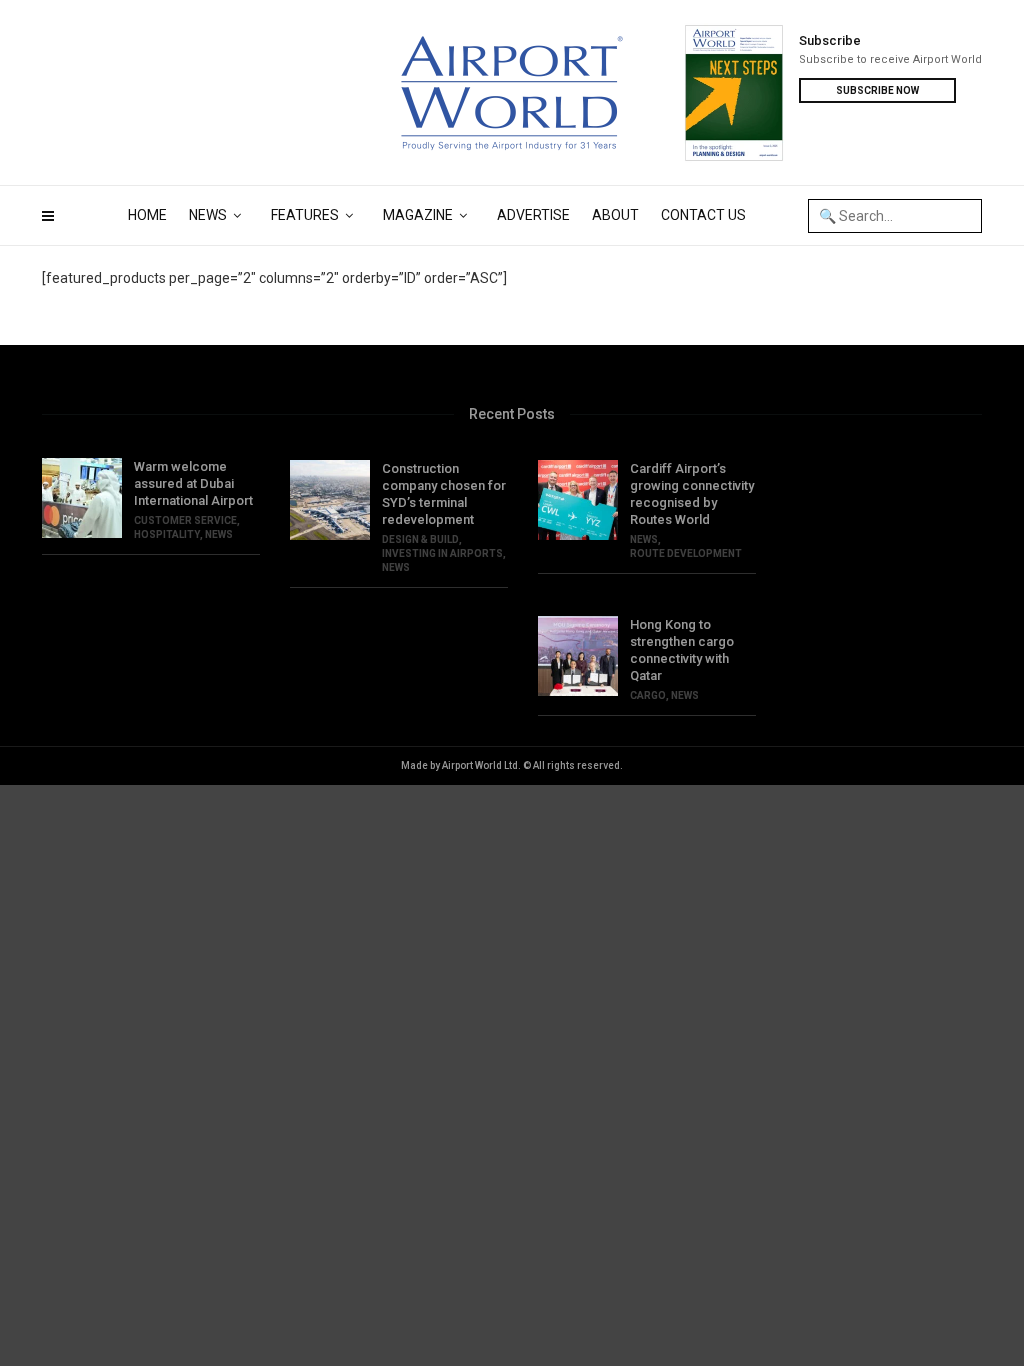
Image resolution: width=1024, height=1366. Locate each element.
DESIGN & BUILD (420, 539)
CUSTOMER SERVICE (185, 520)
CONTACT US (703, 215)
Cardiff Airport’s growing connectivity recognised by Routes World (692, 494)
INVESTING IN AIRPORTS (442, 553)
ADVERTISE (533, 215)
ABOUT (615, 215)
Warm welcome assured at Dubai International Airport (193, 483)
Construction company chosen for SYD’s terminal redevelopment (444, 494)
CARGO (648, 695)
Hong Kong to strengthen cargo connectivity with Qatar (682, 650)
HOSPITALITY (167, 534)
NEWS (208, 215)
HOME (147, 215)
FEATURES (305, 215)
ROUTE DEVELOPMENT (686, 553)
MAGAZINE (418, 215)
